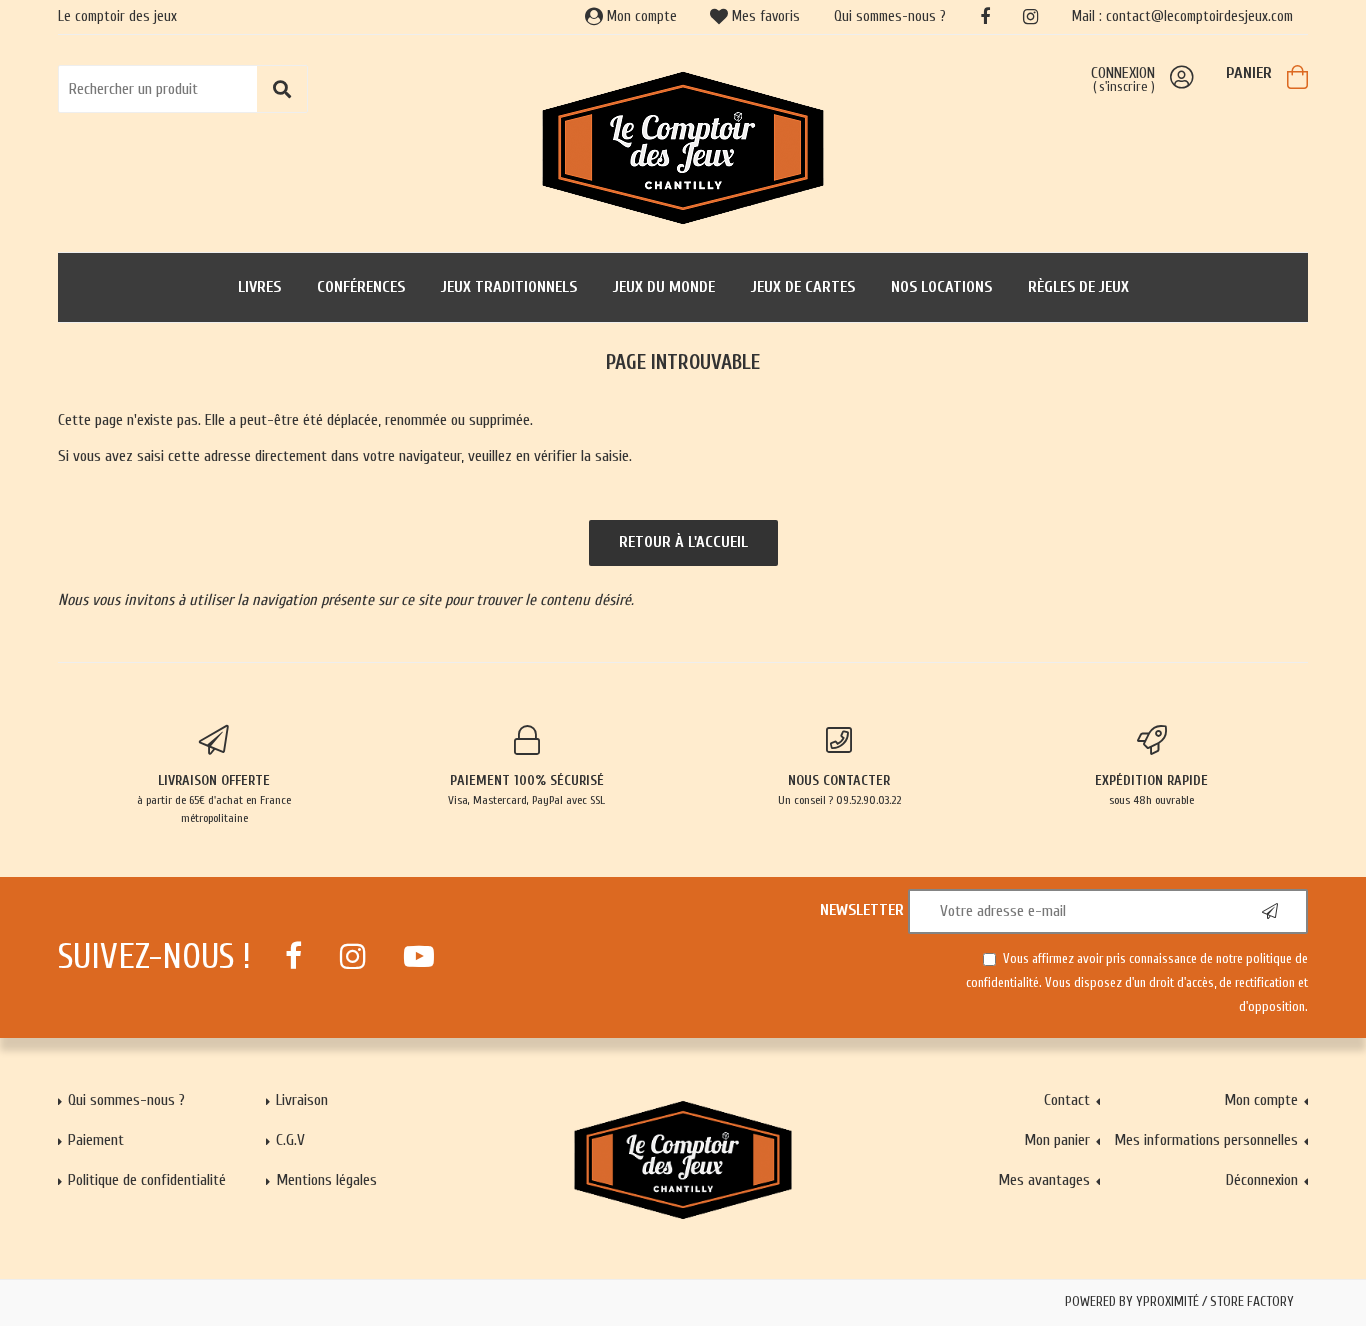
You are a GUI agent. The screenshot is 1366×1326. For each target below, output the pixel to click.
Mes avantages (1044, 1180)
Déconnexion (1262, 1180)
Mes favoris (764, 16)
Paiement (96, 1140)
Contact (1067, 1100)
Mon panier (1057, 1140)
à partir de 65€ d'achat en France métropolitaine (214, 798)
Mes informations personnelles (1206, 1140)
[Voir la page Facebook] (293, 956)
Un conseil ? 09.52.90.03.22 (839, 789)
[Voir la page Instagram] (353, 956)
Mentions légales (326, 1180)
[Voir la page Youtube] (419, 956)
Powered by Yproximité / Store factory (1179, 1302)
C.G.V (290, 1140)
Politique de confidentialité (147, 1180)
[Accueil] (683, 146)
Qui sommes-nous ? (890, 16)
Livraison (302, 1100)
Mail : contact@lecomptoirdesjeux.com (1182, 16)
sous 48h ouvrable (1151, 789)
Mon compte (640, 16)
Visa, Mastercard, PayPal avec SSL (526, 789)
